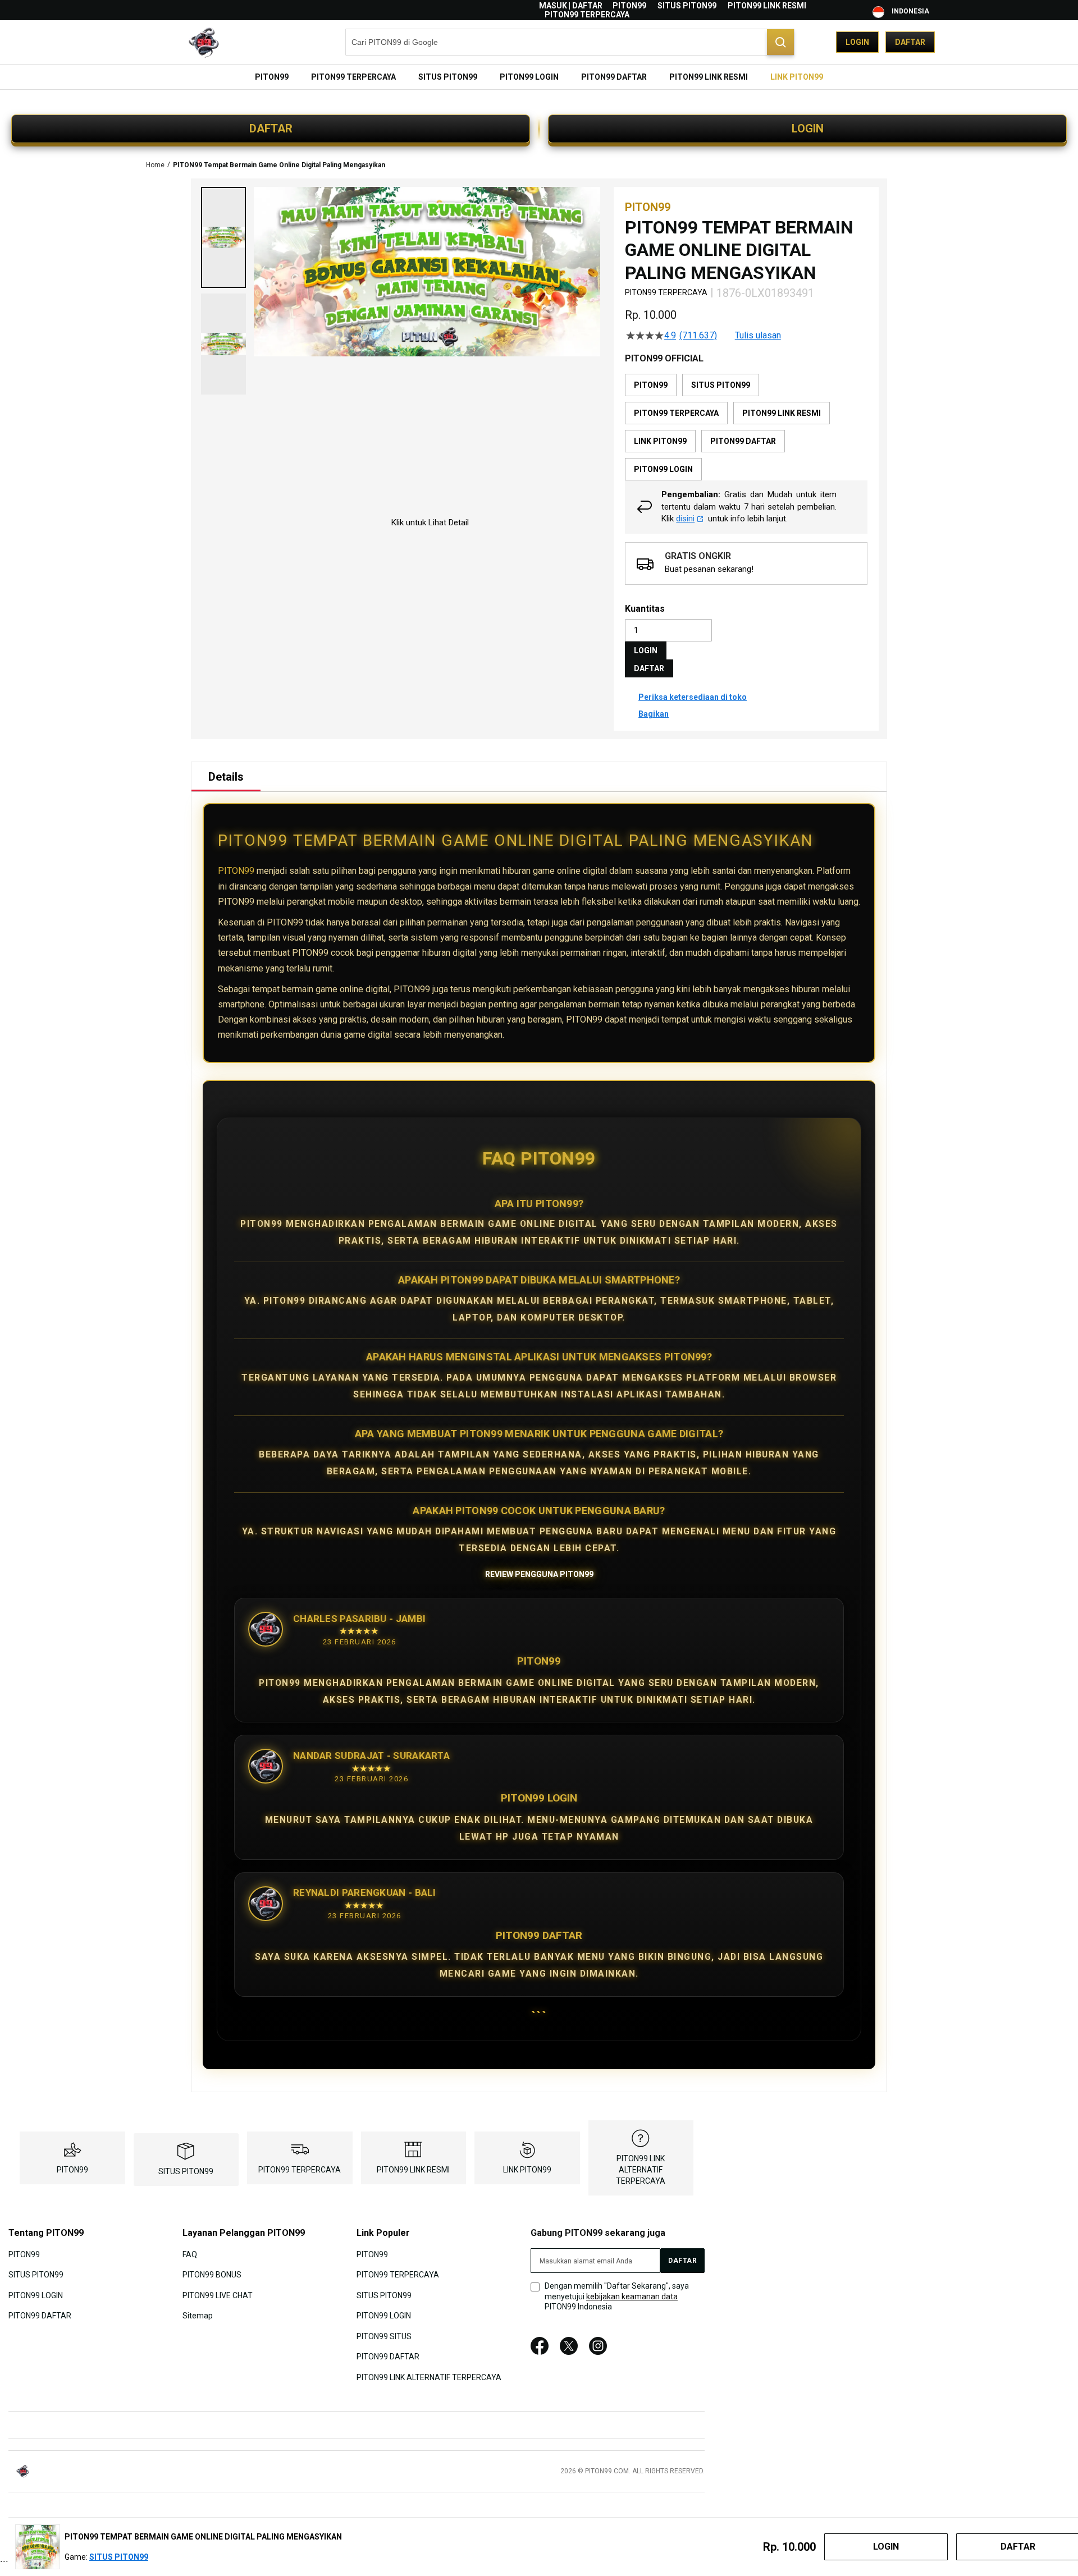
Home (155, 165)
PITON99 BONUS (212, 2275)
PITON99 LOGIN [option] (663, 469)
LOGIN (808, 129)
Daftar (910, 42)
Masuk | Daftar (571, 6)
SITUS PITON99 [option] (721, 385)
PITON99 (629, 6)
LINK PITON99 (527, 2170)
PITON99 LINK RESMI (767, 6)
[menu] (539, 77)
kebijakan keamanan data (632, 2297)
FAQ (190, 2254)
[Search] (780, 42)
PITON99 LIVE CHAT (218, 2295)
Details (226, 777)
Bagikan (654, 714)
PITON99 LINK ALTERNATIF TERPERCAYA (641, 2170)
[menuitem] (272, 77)
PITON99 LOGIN (36, 2295)
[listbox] (746, 427)
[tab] (226, 777)
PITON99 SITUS (384, 2336)
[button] (223, 237)
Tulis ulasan (758, 336)
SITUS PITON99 (687, 6)
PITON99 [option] (651, 385)
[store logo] (199, 42)
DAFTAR (271, 129)
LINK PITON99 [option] (660, 441)
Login (857, 42)
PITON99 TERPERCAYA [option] (676, 413)
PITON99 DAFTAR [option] (743, 441)
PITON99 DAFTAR (40, 2316)
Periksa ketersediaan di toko (693, 697)
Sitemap (198, 2316)
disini (685, 519)
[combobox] (570, 42)
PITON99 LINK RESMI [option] (782, 413)
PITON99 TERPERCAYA (587, 15)
